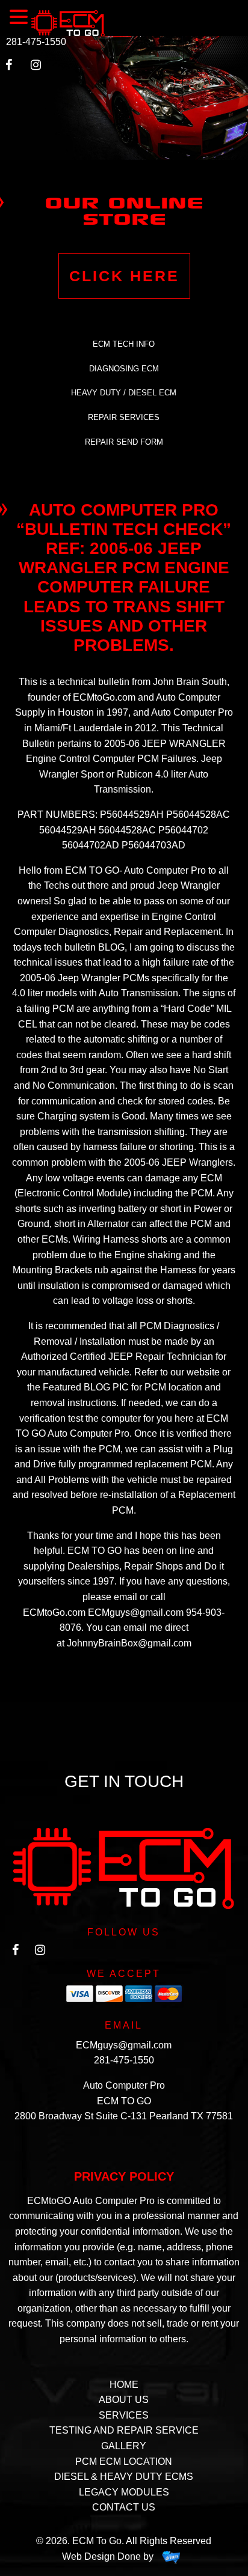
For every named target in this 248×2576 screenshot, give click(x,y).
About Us (124, 2400)
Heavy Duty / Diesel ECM (124, 393)
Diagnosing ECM (124, 369)
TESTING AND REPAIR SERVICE (124, 2430)
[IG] (40, 1953)
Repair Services (124, 417)
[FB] (15, 1953)
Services (124, 2415)
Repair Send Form (124, 442)
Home (124, 2385)
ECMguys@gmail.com (124, 2045)
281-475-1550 (36, 42)
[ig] (40, 68)
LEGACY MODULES (124, 2492)
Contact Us (124, 2507)
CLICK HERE (124, 276)
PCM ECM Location (124, 2462)
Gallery (124, 2446)
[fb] (14, 68)
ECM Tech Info (124, 344)
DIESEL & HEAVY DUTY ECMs (124, 2477)
